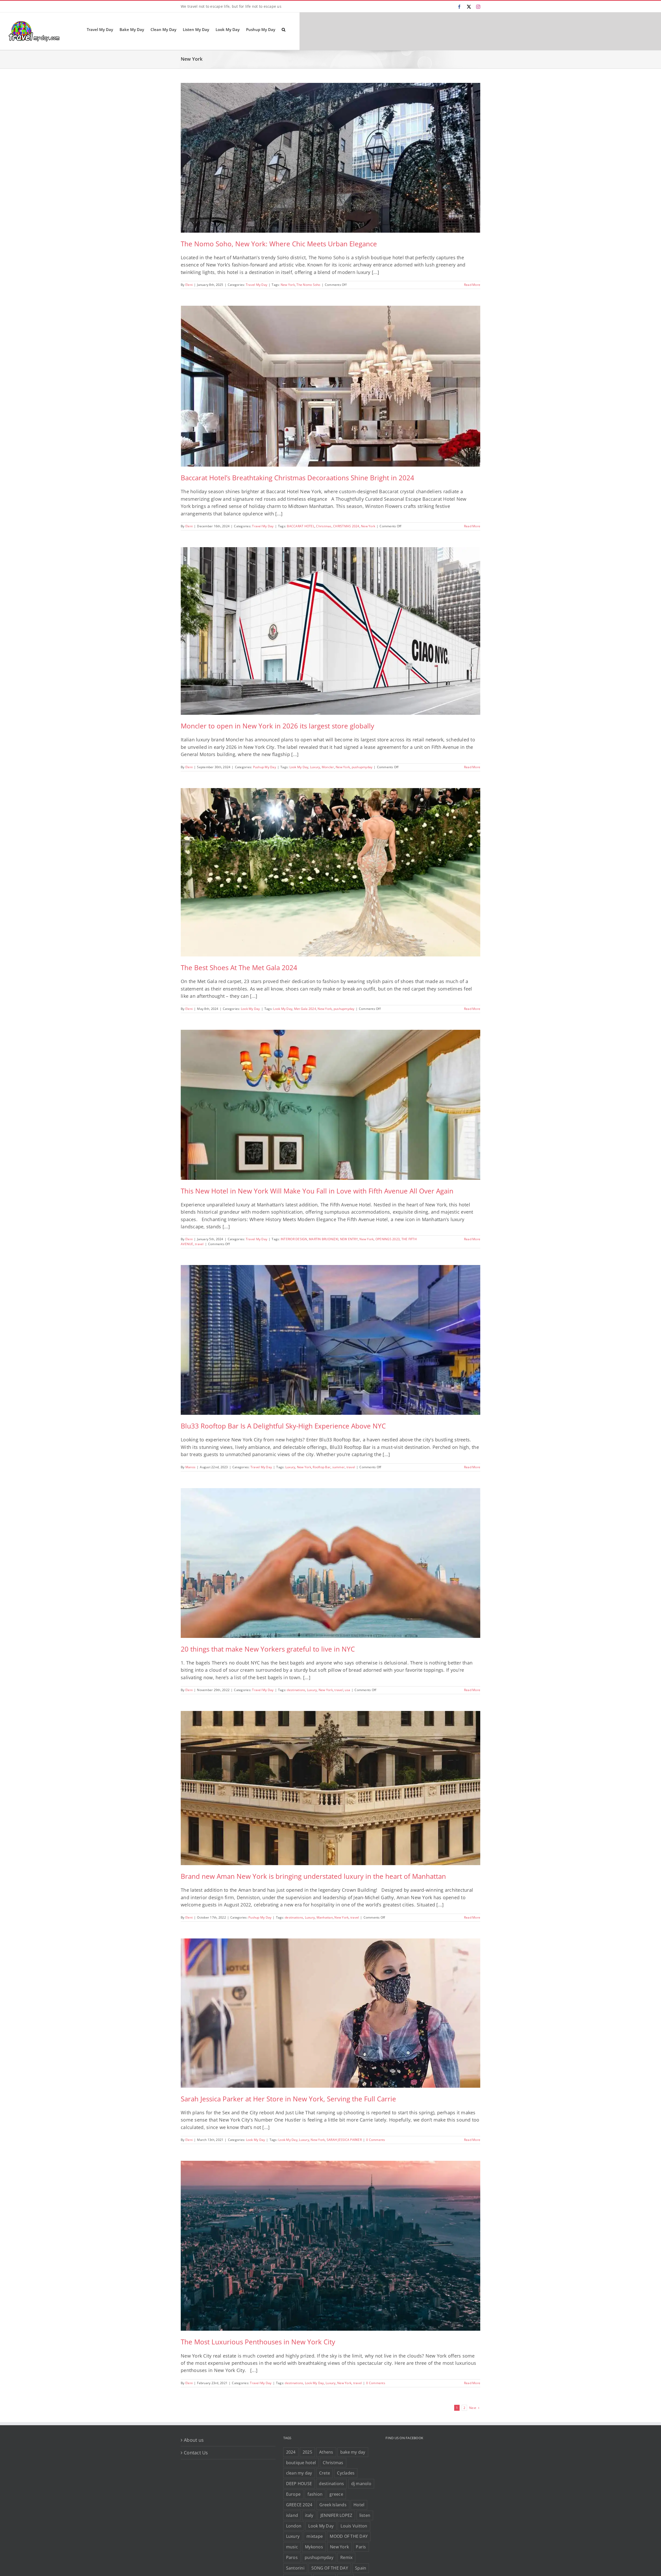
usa (347, 1690)
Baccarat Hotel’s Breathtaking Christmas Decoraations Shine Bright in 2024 (297, 478)
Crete (325, 2473)
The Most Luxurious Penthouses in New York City (258, 2342)
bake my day (353, 2452)
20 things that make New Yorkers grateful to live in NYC (268, 1649)
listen (365, 2515)
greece (336, 2494)
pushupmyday (362, 767)
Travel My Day (257, 285)
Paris (361, 2547)
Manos (190, 1467)
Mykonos (314, 2547)
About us (194, 2440)
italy (309, 2515)
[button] (284, 29)
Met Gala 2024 (305, 1009)
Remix (346, 2557)
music (292, 2547)
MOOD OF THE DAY (349, 2536)
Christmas (324, 526)
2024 (291, 2452)
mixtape (315, 2536)
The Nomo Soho (308, 285)
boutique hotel (301, 2463)
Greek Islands (333, 2505)
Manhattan (325, 1917)
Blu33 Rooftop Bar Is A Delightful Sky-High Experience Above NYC (283, 1426)
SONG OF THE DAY (330, 2568)
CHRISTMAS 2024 (346, 526)
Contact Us (196, 2453)
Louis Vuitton (354, 2526)
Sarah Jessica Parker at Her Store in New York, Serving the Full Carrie (288, 2099)
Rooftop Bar (322, 1467)
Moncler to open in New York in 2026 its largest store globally (277, 726)
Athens (326, 2452)
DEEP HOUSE (299, 2484)
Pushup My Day (265, 767)
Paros (292, 2557)
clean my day (299, 2473)
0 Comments (376, 2140)
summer (339, 1467)
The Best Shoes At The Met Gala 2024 (239, 968)
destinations (296, 1690)
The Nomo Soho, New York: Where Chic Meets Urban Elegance (279, 244)
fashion (315, 2494)
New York (288, 285)
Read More (472, 285)
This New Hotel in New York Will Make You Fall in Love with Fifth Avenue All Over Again (317, 1191)
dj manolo (361, 2484)
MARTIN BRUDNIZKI (324, 1239)
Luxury (315, 767)
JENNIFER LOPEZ (336, 2515)
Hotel (359, 2505)
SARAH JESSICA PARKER (344, 2140)
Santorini (295, 2568)
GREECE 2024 (299, 2505)
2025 (307, 2452)
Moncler (328, 767)
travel (199, 1244)
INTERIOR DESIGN (294, 1239)
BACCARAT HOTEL (301, 526)
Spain (361, 2568)
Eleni (189, 285)
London (294, 2526)
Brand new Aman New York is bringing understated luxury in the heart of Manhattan (313, 1876)
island (292, 2515)
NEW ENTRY (349, 1239)
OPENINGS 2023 (388, 1239)
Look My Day (299, 767)
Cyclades (346, 2473)
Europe (293, 2494)
